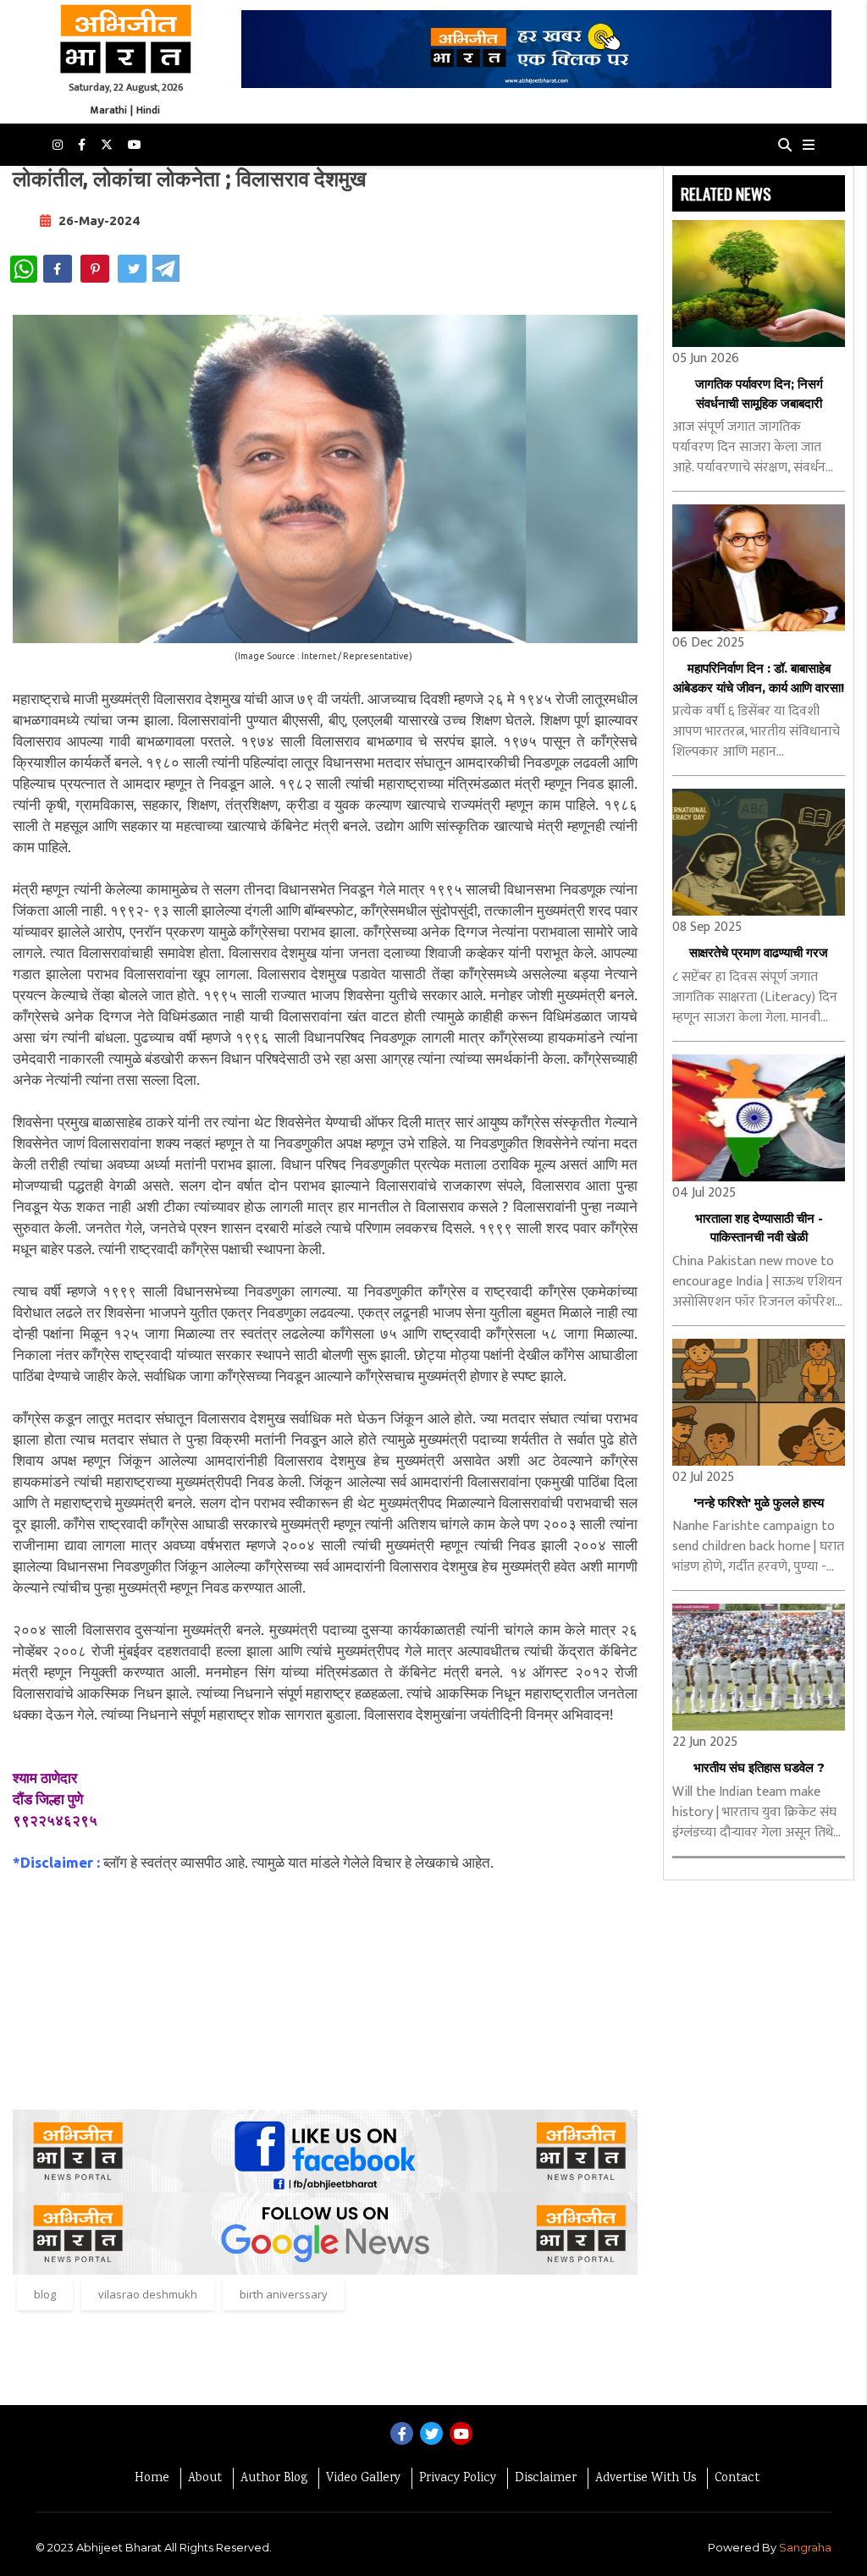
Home (152, 2479)
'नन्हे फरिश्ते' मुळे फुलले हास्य (759, 1503)
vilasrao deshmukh (148, 2294)
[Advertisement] (325, 1991)
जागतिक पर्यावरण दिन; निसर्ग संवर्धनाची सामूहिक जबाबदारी (759, 394)
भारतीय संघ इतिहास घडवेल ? (759, 1767)
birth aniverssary (284, 2294)
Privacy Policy (458, 2479)
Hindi (148, 110)
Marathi (109, 110)
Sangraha (805, 2547)
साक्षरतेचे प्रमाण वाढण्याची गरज (759, 952)
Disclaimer (546, 2479)
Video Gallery (363, 2479)
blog (45, 2294)
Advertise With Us (646, 2479)
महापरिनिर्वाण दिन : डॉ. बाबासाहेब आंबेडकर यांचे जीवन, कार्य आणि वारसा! (759, 678)
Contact (737, 2479)
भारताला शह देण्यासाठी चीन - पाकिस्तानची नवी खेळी (759, 1228)
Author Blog (274, 2479)
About (205, 2479)
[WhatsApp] (24, 269)
